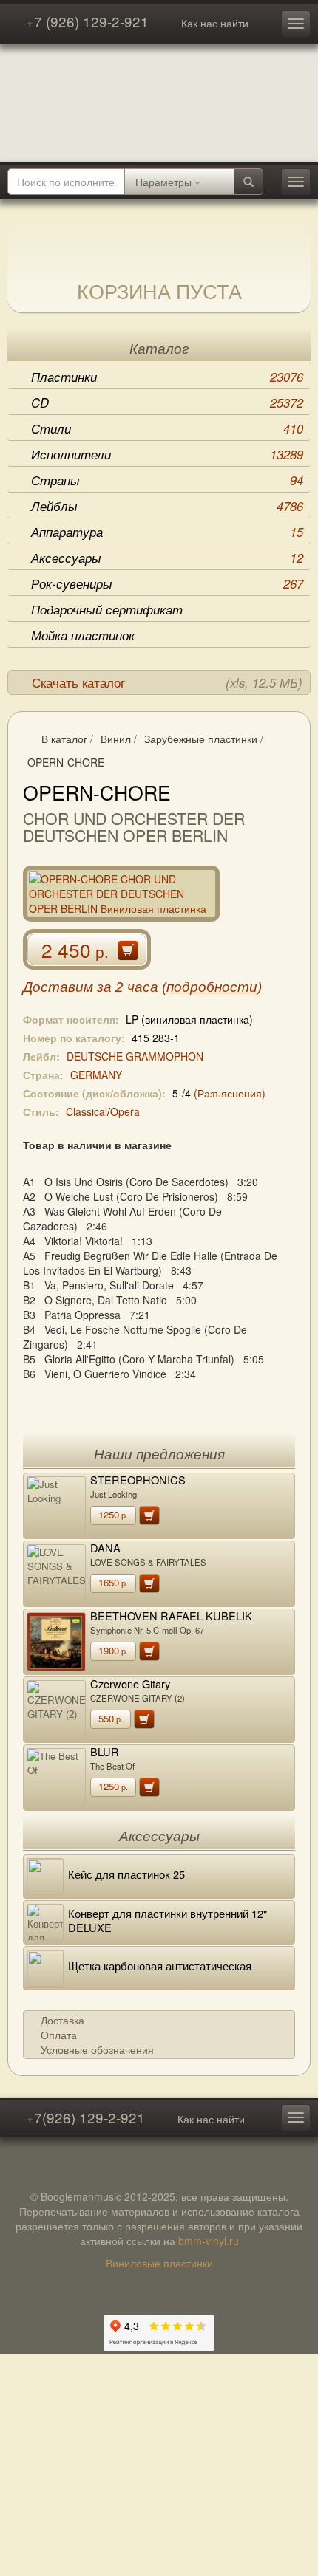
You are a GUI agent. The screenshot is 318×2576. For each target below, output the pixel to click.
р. (113, 1514)
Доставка (62, 2020)
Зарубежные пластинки (201, 739)
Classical (87, 1111)
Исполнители (167, 454)
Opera (125, 1111)
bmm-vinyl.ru (209, 2241)
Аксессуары (167, 558)
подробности (212, 987)
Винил (116, 739)
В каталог (64, 739)
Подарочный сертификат (107, 609)
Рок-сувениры (167, 583)
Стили (167, 428)
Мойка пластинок (83, 635)
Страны (167, 480)
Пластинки (167, 377)
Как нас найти (215, 23)
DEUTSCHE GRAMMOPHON (135, 1056)
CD (167, 402)
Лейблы (167, 506)
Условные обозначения (97, 2049)
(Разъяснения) (230, 1093)
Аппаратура (167, 532)
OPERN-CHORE (66, 762)
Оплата (59, 2035)
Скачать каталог (167, 682)
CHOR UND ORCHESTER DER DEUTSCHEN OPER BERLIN (134, 827)
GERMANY (96, 1075)
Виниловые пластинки (159, 2263)
